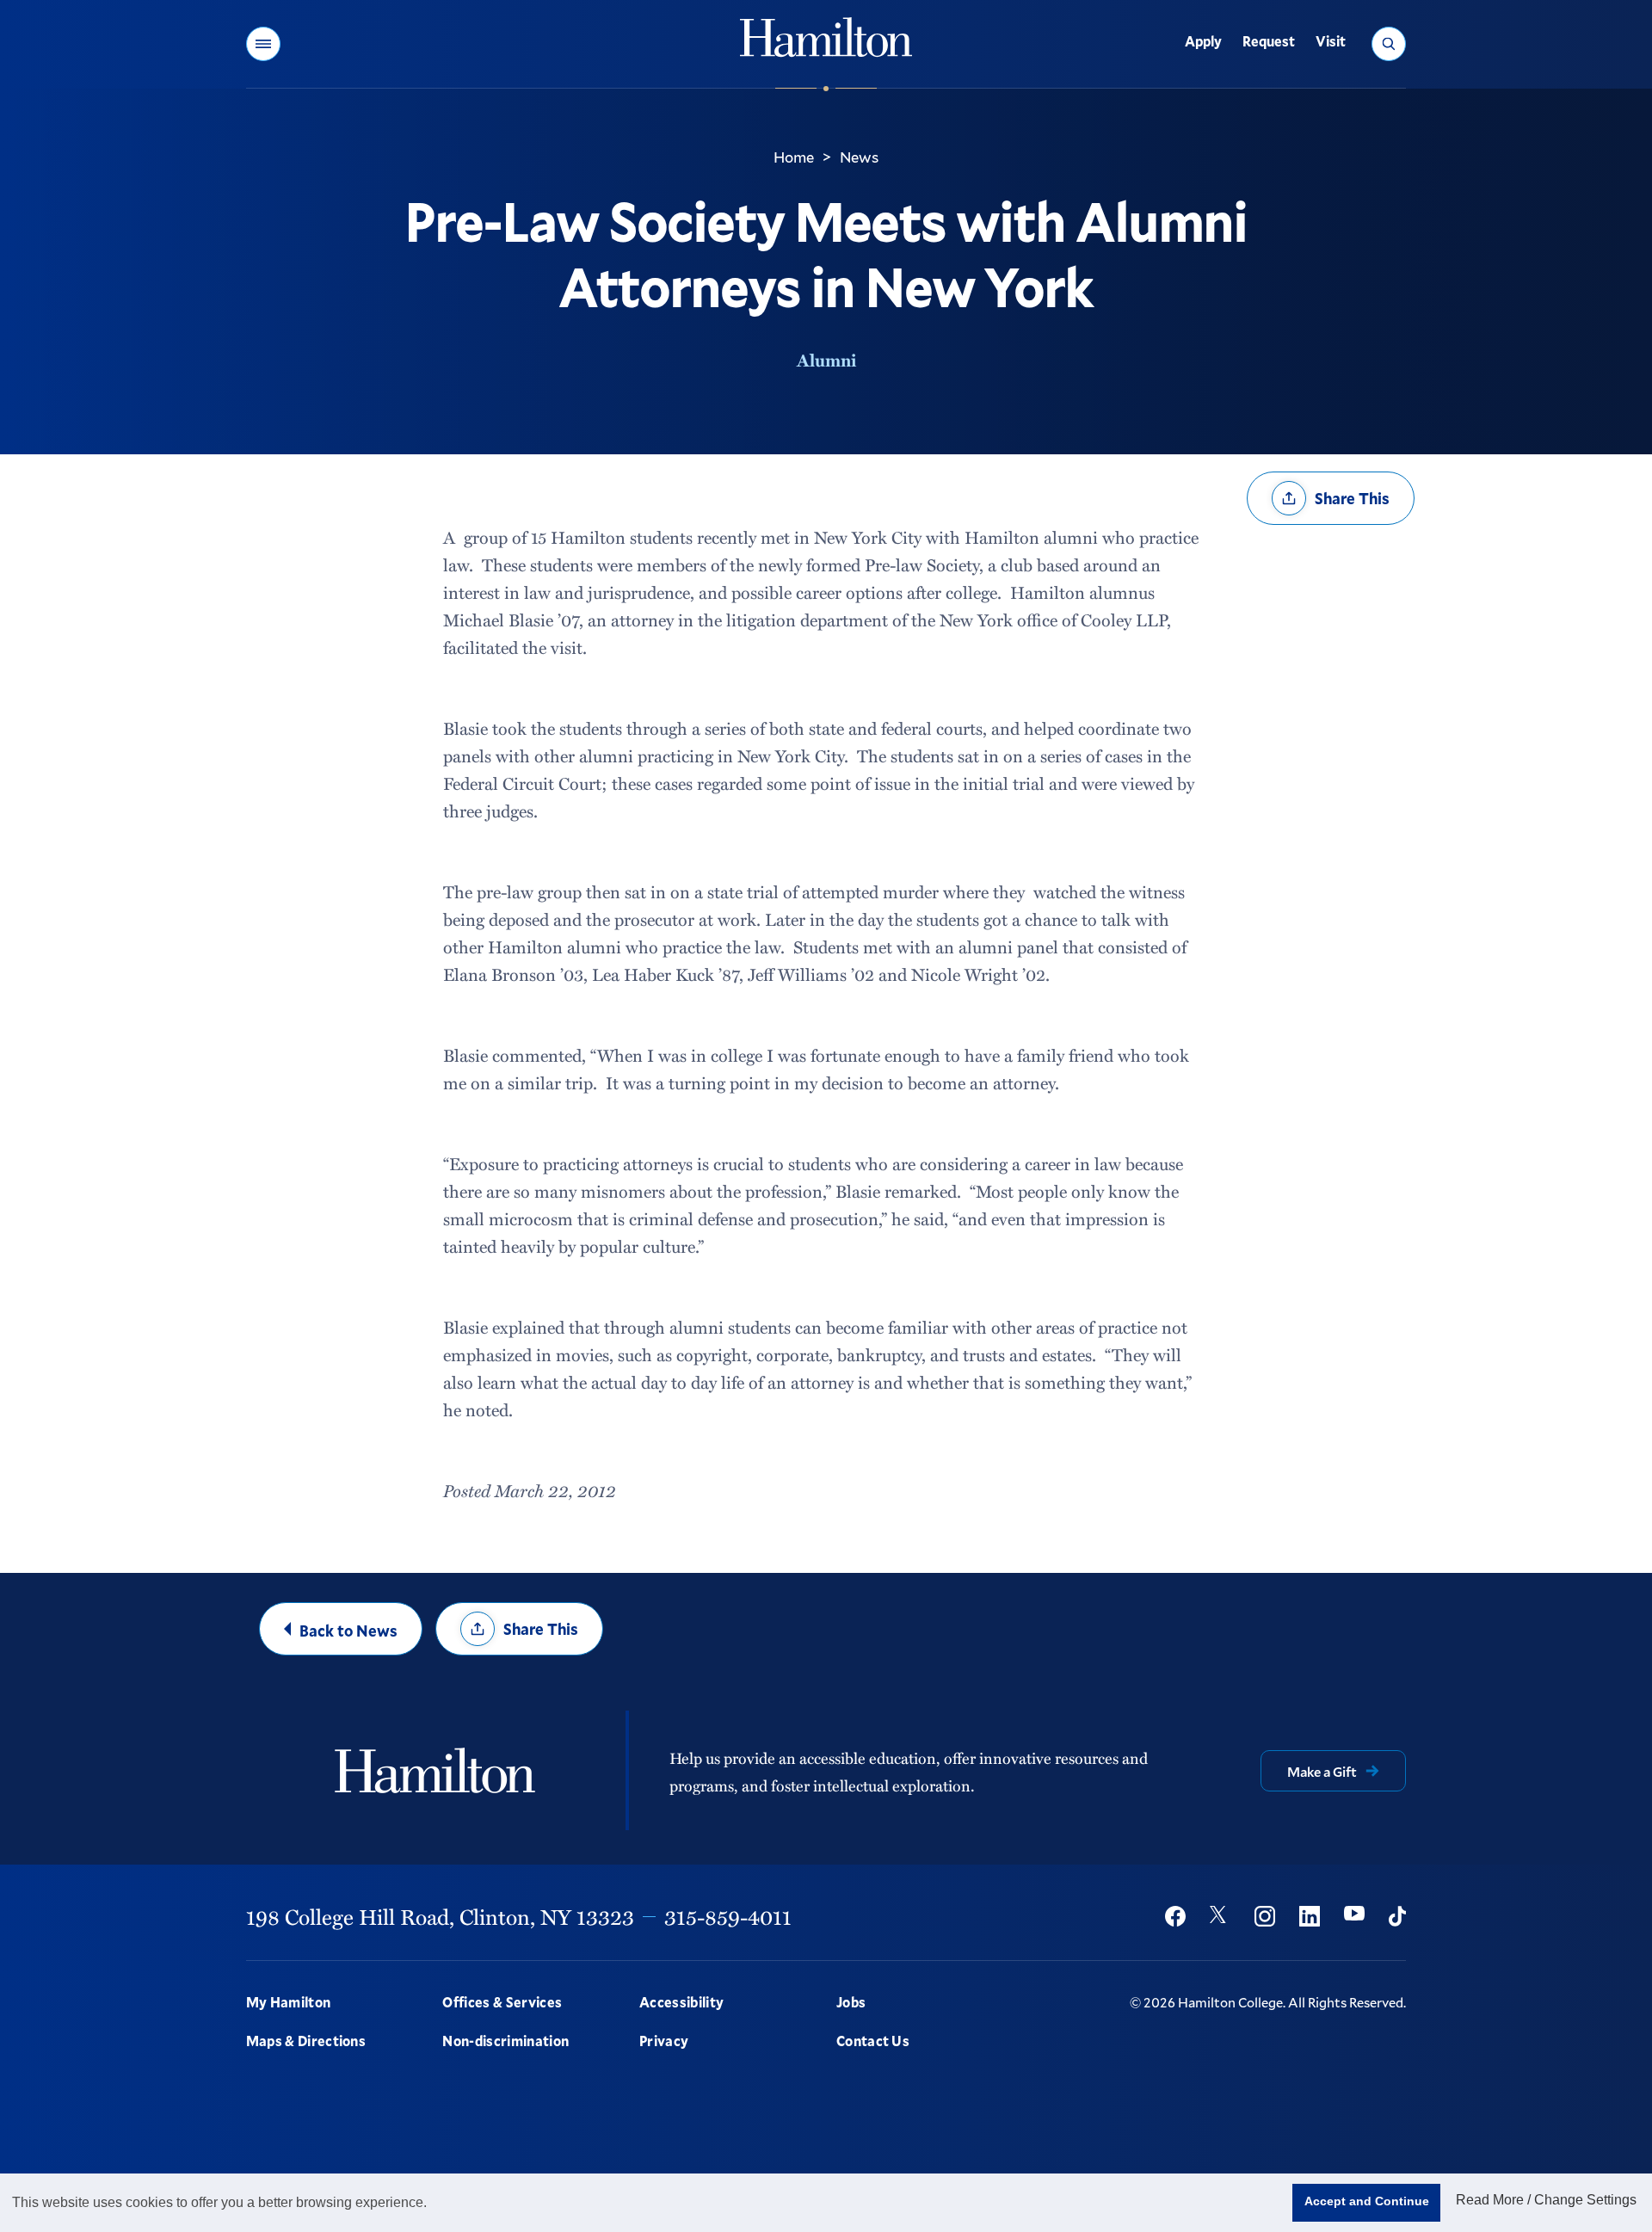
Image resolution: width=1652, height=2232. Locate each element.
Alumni (826, 360)
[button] (263, 44)
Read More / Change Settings (1546, 2200)
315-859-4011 (728, 1916)
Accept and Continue (1367, 2201)
